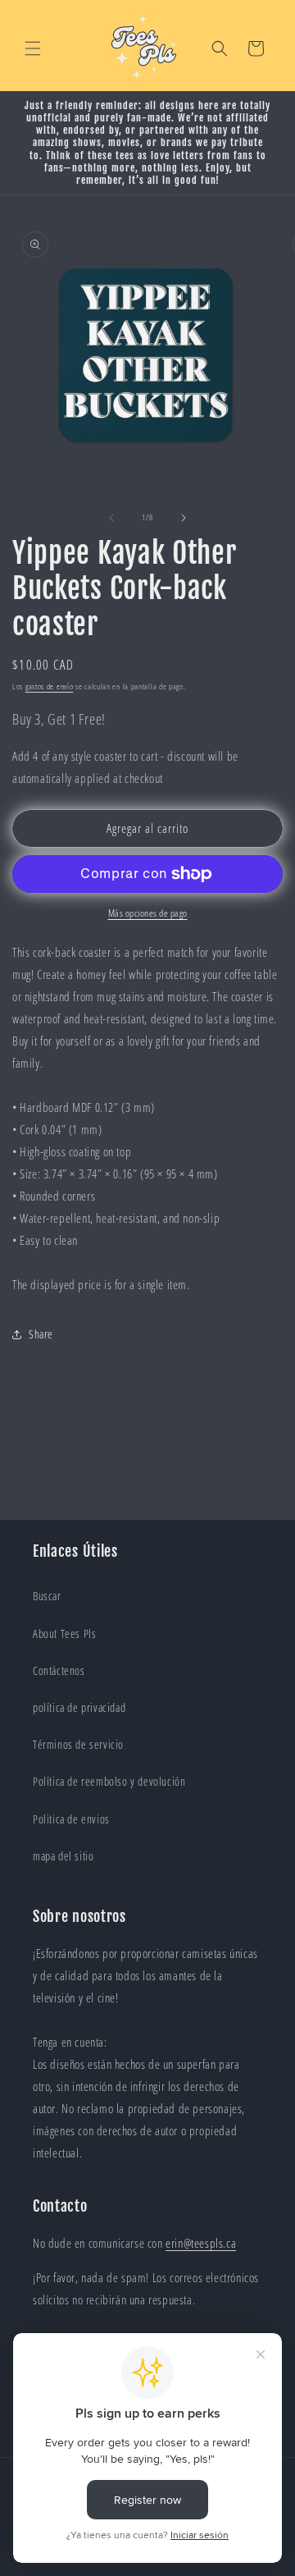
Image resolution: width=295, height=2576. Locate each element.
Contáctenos (59, 1670)
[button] (33, 48)
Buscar (47, 1596)
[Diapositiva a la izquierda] (111, 518)
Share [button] (41, 1334)
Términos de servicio (78, 1744)
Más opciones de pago (148, 913)
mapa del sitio (63, 1856)
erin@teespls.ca (201, 2243)
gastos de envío (50, 686)
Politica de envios (71, 1819)
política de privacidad (79, 1707)
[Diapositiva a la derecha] (184, 518)
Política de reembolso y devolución (109, 1781)
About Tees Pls (64, 1633)
